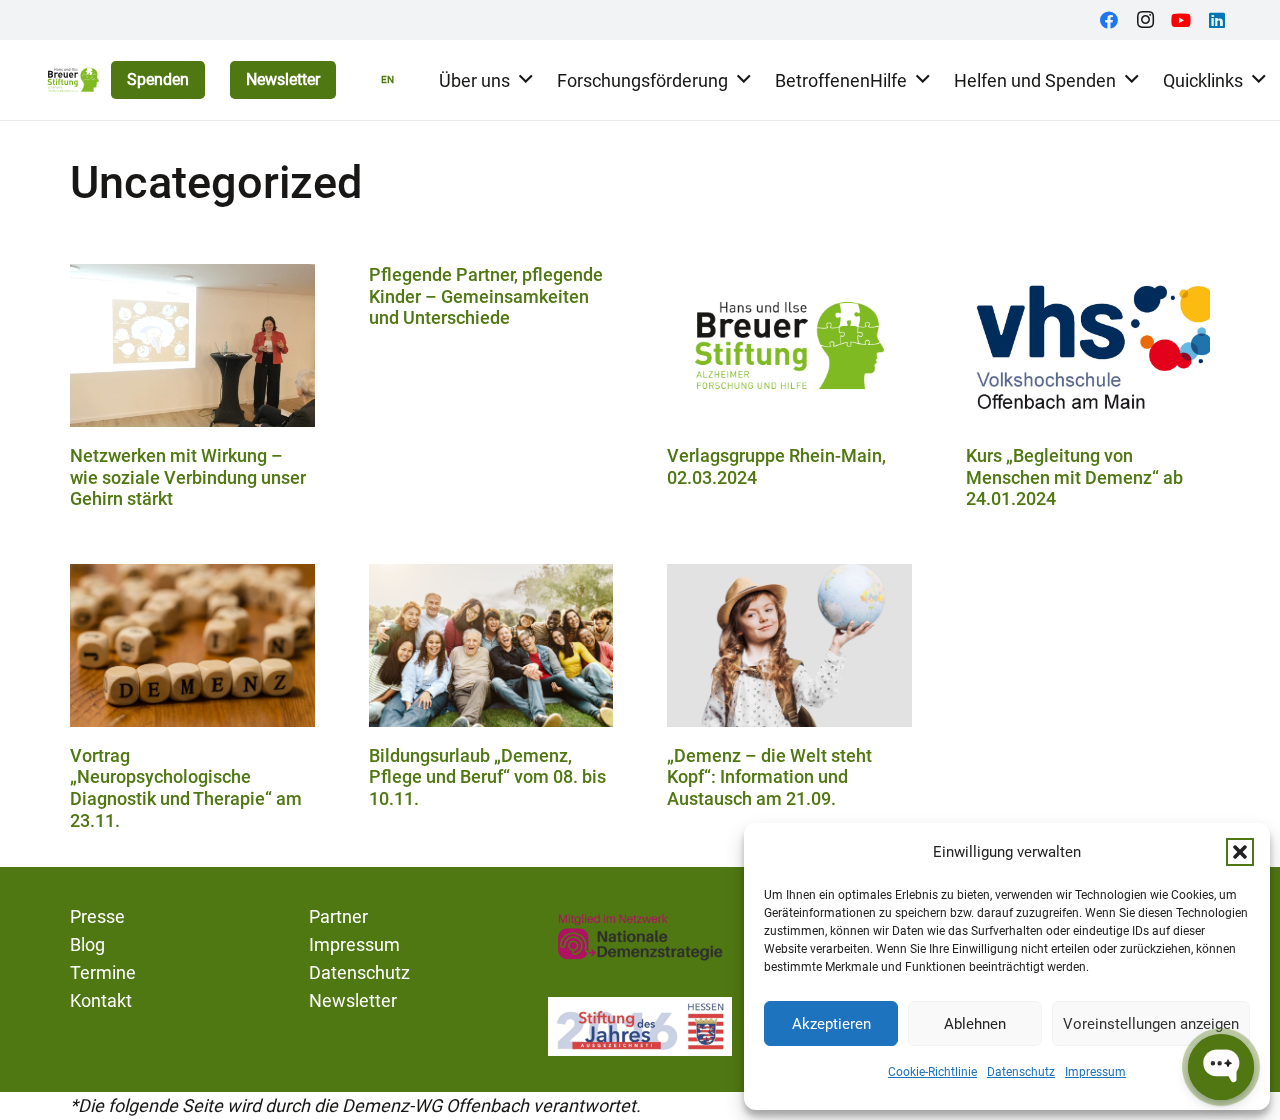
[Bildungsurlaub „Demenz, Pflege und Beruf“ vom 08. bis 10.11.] (491, 645)
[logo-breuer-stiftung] (73, 80)
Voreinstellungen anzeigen (1151, 1024)
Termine (103, 972)
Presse (97, 916)
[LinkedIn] (1217, 20)
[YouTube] (1181, 20)
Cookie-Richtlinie (932, 1072)
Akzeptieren (831, 1024)
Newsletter (353, 1000)
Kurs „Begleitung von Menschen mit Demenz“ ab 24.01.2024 (1074, 477)
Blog (87, 944)
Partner (338, 916)
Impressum (1095, 1072)
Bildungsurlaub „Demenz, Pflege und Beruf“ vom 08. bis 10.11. (487, 777)
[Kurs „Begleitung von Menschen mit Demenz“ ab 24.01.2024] (1088, 345)
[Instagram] (1145, 20)
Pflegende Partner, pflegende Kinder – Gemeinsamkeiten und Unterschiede (486, 296)
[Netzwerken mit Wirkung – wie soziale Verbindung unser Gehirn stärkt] (192, 345)
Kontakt (101, 1000)
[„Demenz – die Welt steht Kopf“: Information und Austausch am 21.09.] (789, 645)
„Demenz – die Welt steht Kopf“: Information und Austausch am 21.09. (769, 777)
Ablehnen (975, 1024)
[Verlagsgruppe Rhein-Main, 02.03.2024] (789, 345)
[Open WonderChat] (1221, 1067)
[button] (1240, 852)
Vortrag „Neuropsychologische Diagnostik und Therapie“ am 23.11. (186, 788)
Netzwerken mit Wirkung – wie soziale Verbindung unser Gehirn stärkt (188, 477)
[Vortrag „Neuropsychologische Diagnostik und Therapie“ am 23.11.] (192, 645)
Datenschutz (1021, 1072)
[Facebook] (1109, 20)
